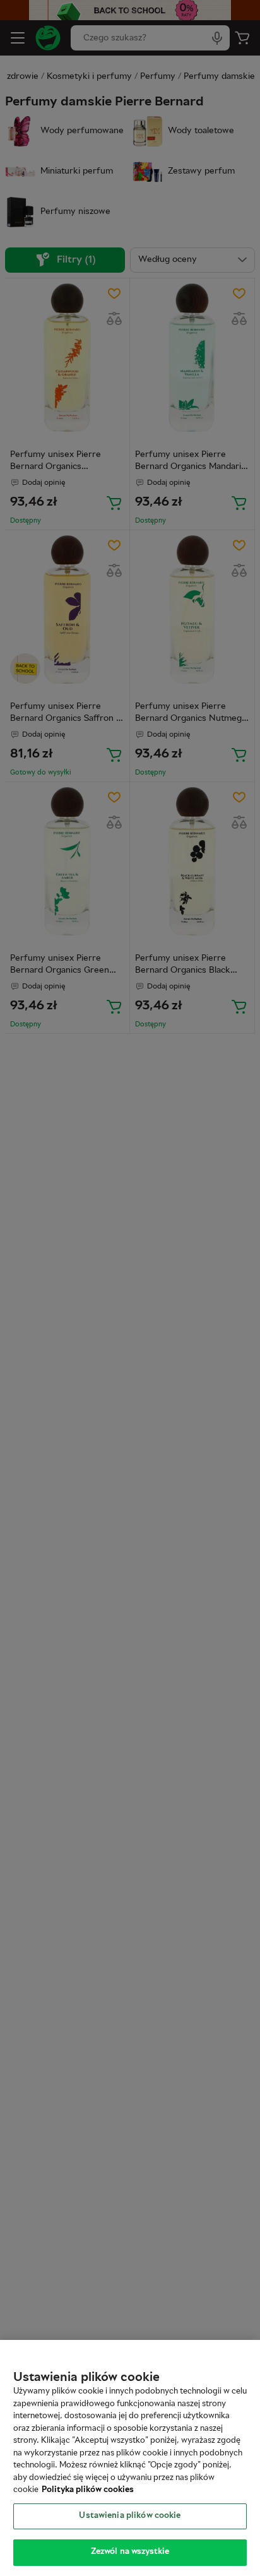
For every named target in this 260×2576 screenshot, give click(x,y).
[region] (130, 2458)
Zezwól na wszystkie (130, 2552)
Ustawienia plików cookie (130, 2516)
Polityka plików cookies (88, 2490)
